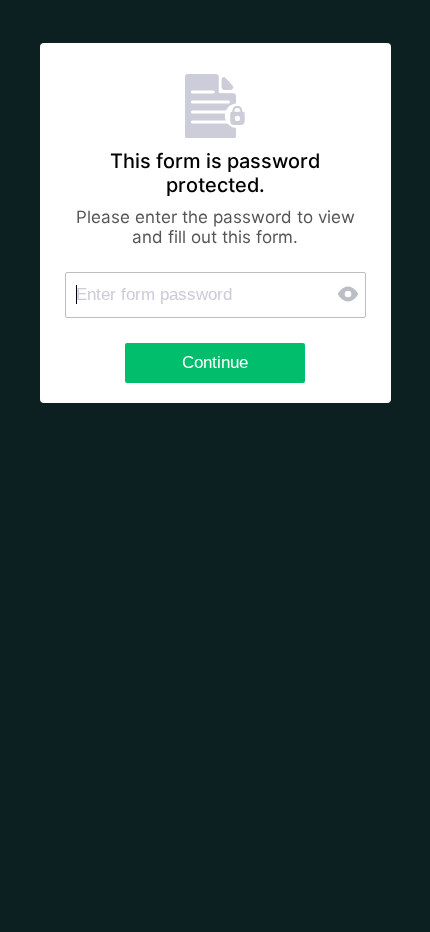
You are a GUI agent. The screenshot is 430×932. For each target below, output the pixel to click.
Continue (215, 362)
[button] (350, 294)
